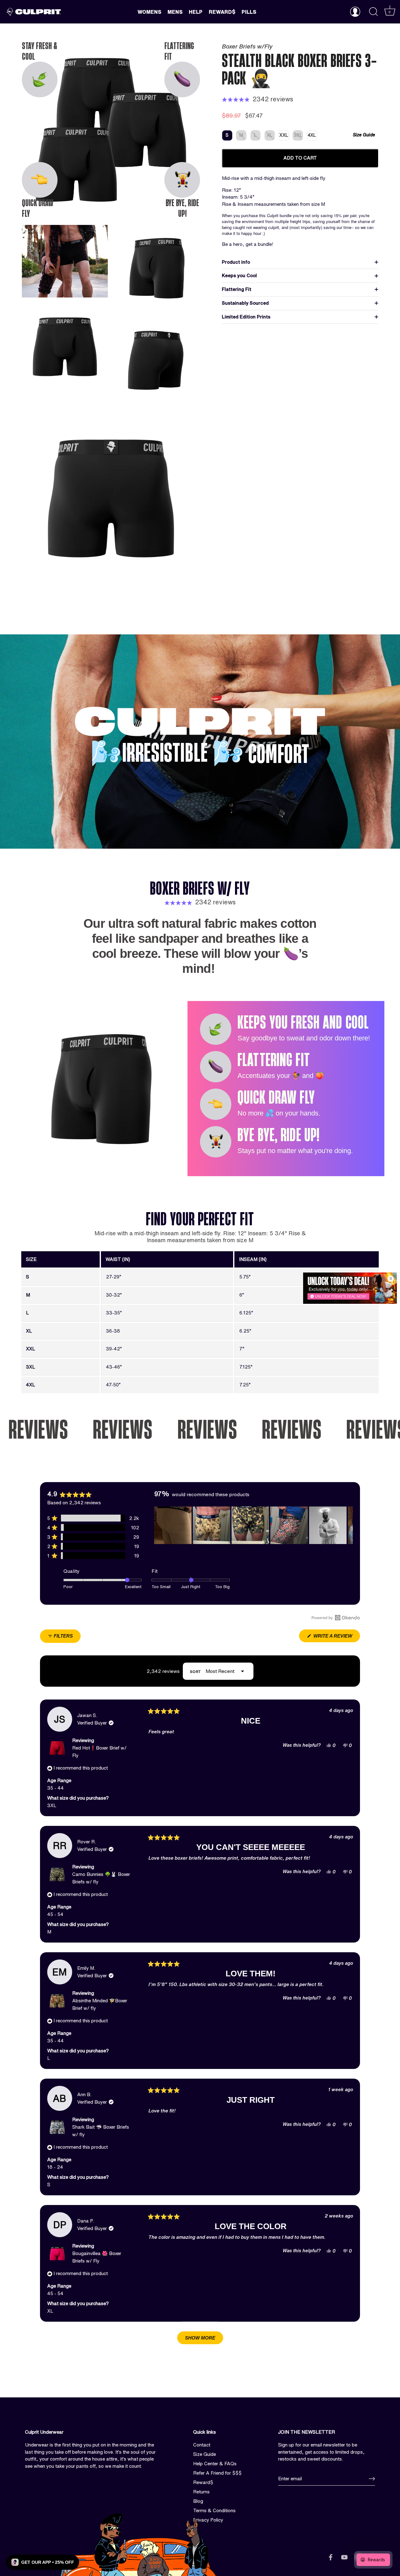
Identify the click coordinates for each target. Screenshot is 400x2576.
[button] (93, 1518)
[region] (254, 1525)
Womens (149, 12)
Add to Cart (300, 158)
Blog (198, 2501)
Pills (249, 12)
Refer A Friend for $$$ (217, 2473)
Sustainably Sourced (245, 303)
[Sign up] (372, 2479)
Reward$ (222, 12)
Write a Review (336, 1638)
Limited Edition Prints (246, 317)
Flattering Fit (237, 289)
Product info (236, 262)
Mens (175, 12)
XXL (284, 135)
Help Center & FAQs (215, 2464)
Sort (196, 1672)
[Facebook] (331, 2557)
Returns (201, 2492)
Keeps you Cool (239, 275)
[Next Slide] (348, 1525)
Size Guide (364, 135)
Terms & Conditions (214, 2510)
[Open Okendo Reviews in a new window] (336, 1618)
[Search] (373, 12)
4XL (312, 135)
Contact (202, 2445)
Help (196, 12)
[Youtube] (344, 2557)
